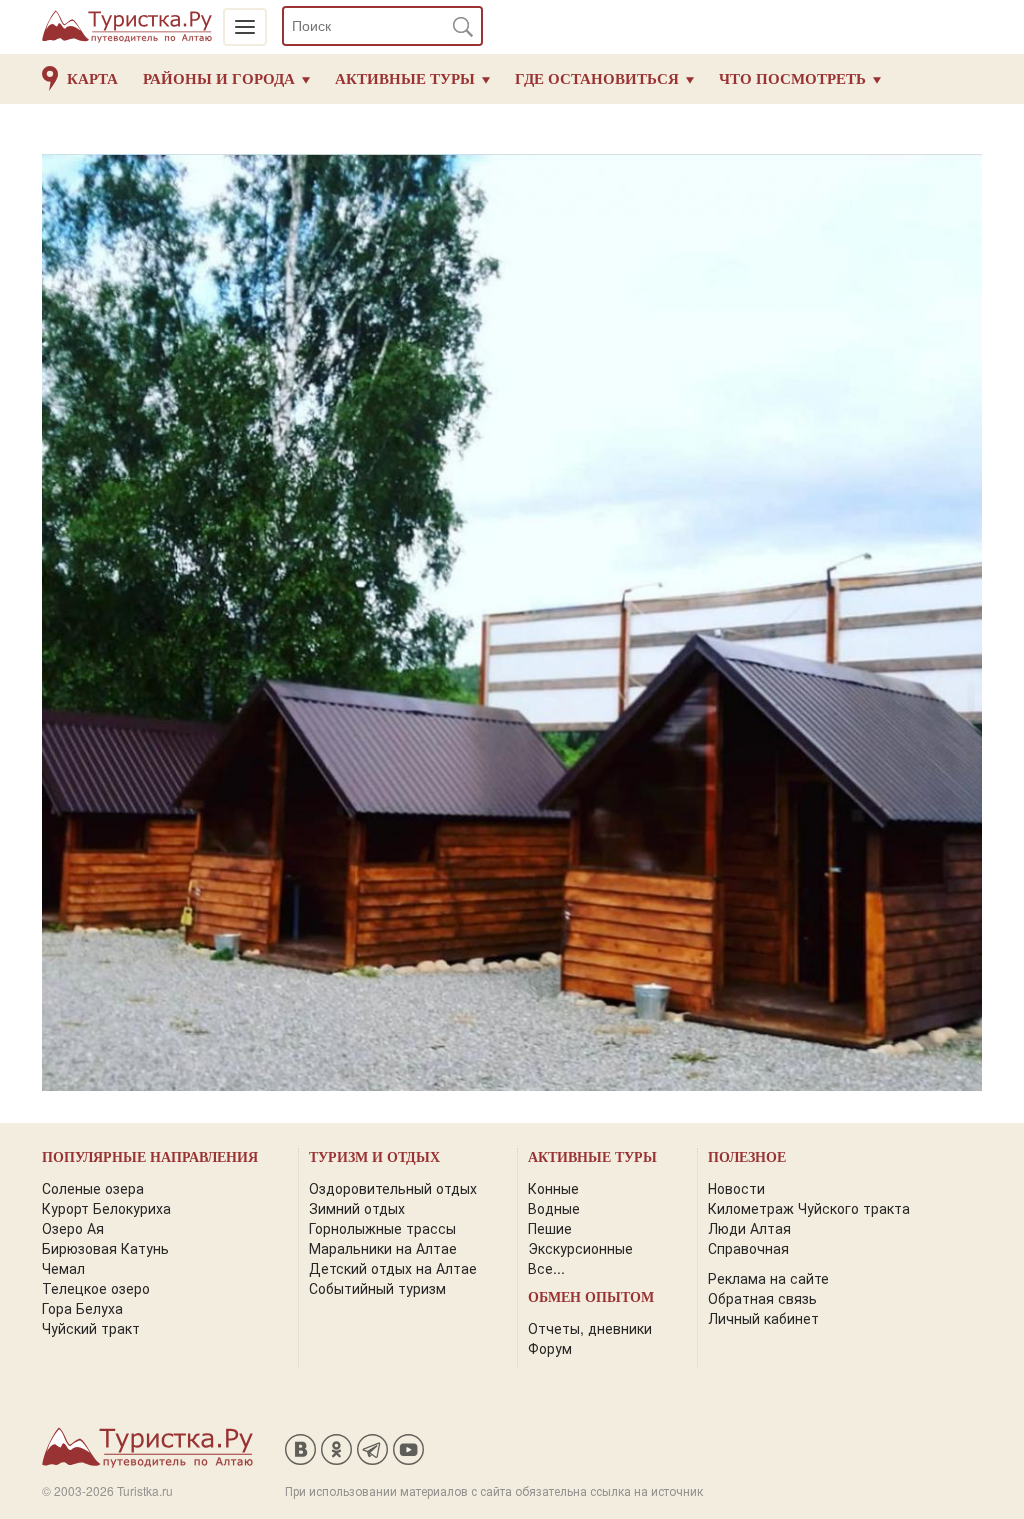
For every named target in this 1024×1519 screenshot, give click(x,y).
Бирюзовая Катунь (105, 1248)
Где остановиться (597, 79)
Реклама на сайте (768, 1278)
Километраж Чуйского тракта (809, 1208)
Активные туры (405, 79)
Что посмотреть (792, 79)
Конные (553, 1188)
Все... (546, 1268)
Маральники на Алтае (383, 1248)
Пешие (550, 1228)
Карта (92, 79)
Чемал (63, 1268)
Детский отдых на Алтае (393, 1268)
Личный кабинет (763, 1318)
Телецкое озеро (96, 1288)
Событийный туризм (377, 1288)
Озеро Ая (73, 1228)
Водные (554, 1208)
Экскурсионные (580, 1248)
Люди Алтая (749, 1228)
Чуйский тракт (91, 1328)
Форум (550, 1348)
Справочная (748, 1248)
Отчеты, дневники (590, 1328)
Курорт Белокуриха (106, 1208)
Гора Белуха (82, 1308)
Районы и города (219, 79)
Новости (736, 1188)
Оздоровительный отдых (393, 1188)
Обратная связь (762, 1298)
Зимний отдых (357, 1208)
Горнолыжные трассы (382, 1228)
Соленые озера (93, 1188)
